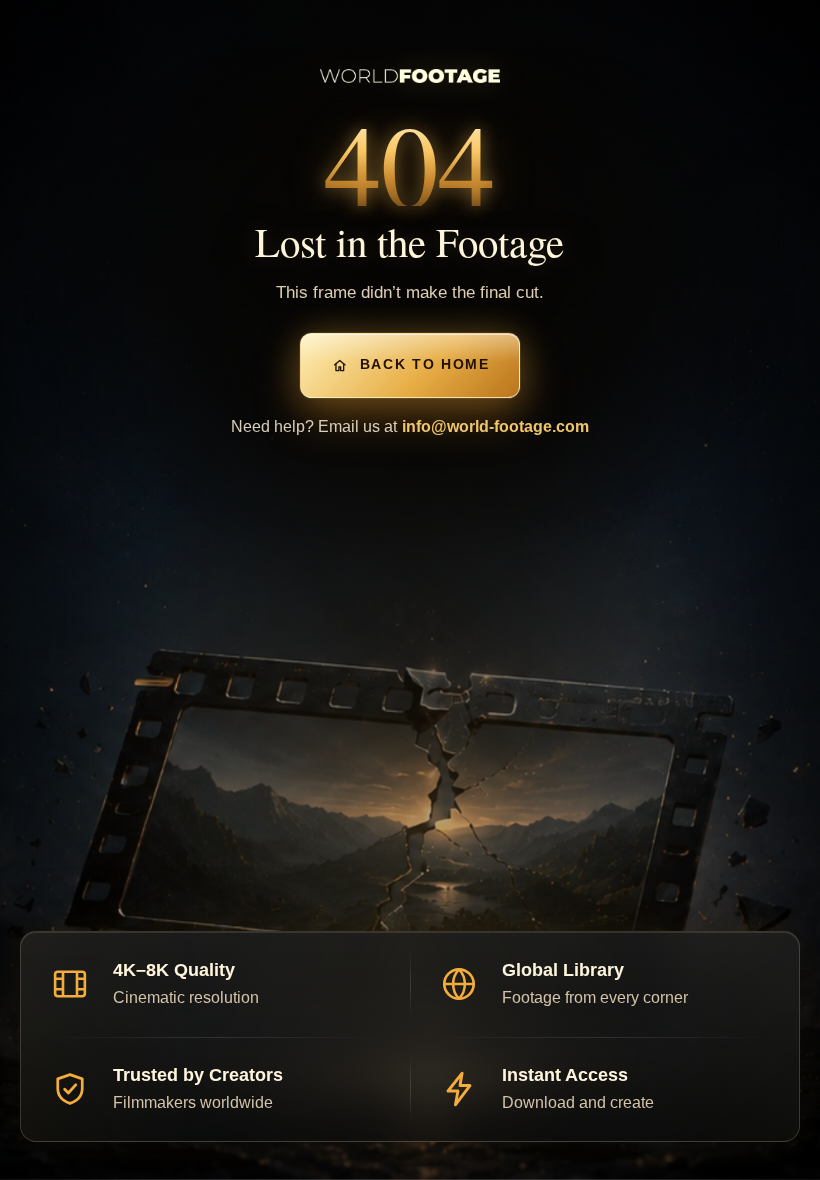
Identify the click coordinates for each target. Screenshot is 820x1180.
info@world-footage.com (495, 426)
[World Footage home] (410, 76)
